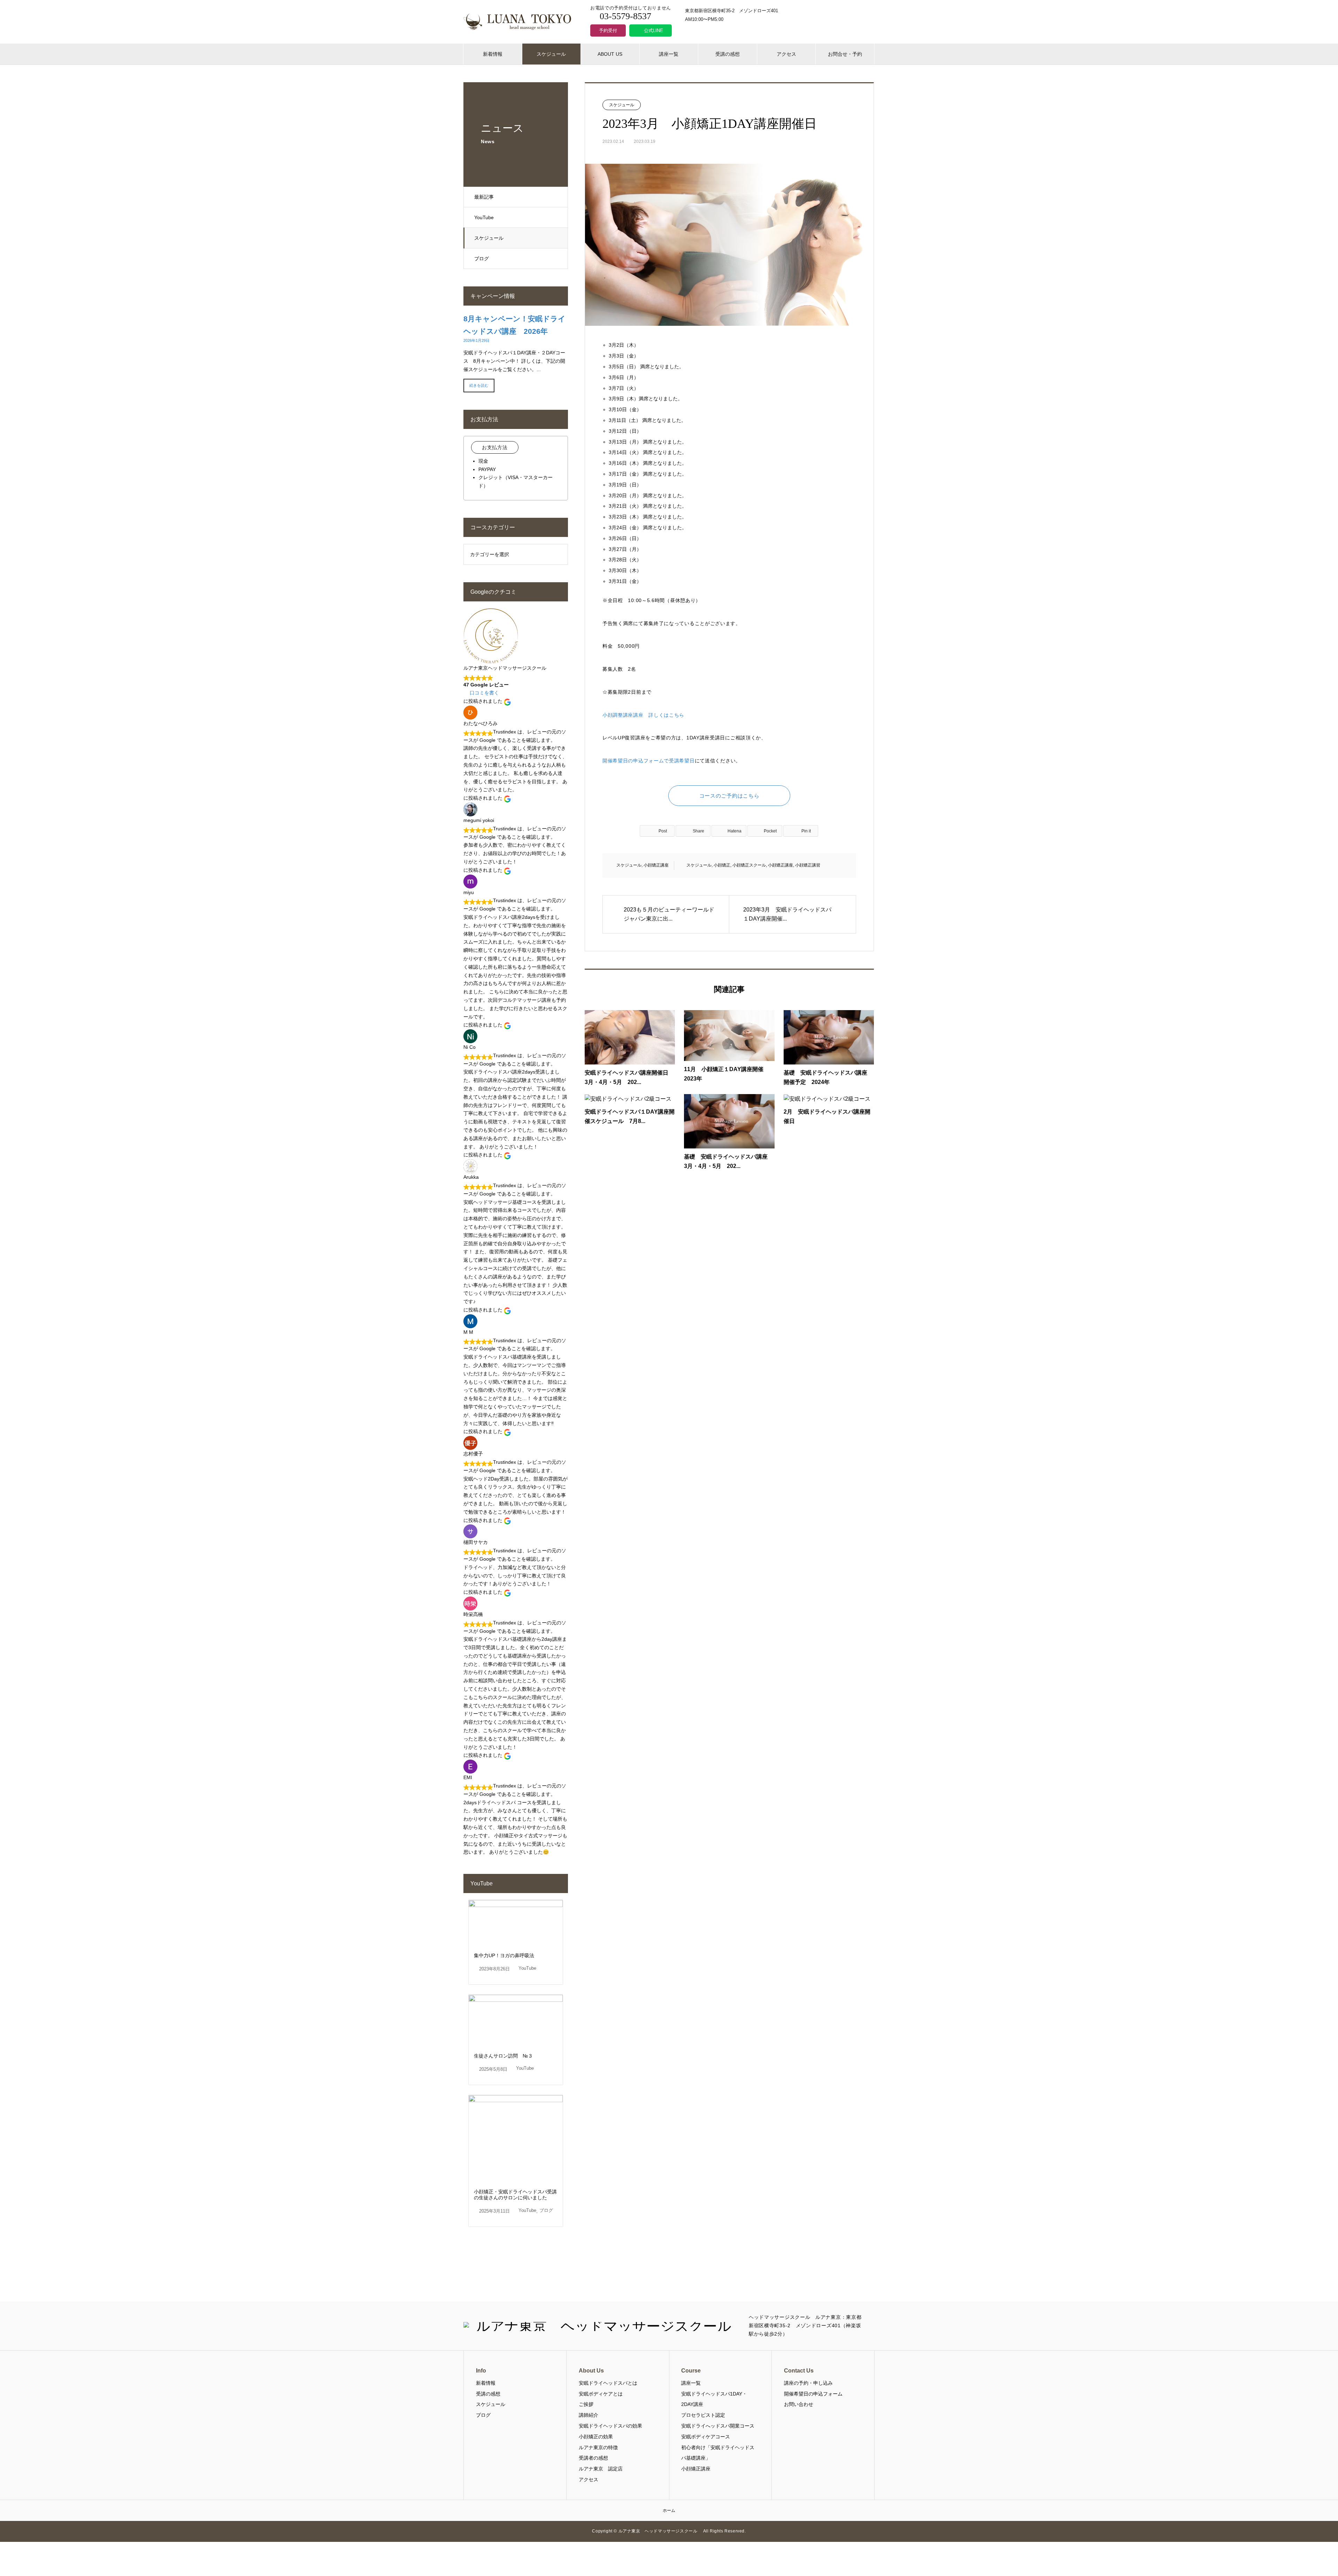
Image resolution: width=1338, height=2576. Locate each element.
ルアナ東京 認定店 (601, 2469)
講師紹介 (589, 2415)
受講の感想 (728, 54)
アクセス (786, 54)
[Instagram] (870, 2326)
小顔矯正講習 (808, 865)
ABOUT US (610, 54)
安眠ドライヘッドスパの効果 (610, 2426)
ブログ (482, 259)
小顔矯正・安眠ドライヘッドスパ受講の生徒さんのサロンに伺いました (515, 2195)
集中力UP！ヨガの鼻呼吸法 (504, 1955)
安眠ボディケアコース (706, 2437)
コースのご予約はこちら (729, 796)
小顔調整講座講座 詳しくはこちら (643, 715)
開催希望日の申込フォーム (813, 2394)
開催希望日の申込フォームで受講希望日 (649, 761)
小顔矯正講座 (656, 865)
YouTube (484, 217)
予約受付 (608, 30)
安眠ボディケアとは (601, 2394)
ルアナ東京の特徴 (598, 2447)
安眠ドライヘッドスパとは (608, 2383)
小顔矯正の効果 (596, 2437)
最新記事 (484, 197)
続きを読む (479, 385)
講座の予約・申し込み (808, 2383)
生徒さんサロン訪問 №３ (503, 2056)
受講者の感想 (593, 2458)
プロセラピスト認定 (703, 2415)
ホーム (669, 2510)
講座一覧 (669, 54)
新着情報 (493, 54)
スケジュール (551, 54)
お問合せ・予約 (845, 54)
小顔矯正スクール (749, 865)
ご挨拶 (586, 2404)
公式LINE (653, 30)
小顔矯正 (722, 865)
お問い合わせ (799, 2404)
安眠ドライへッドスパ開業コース (718, 2426)
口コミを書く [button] (484, 693)
